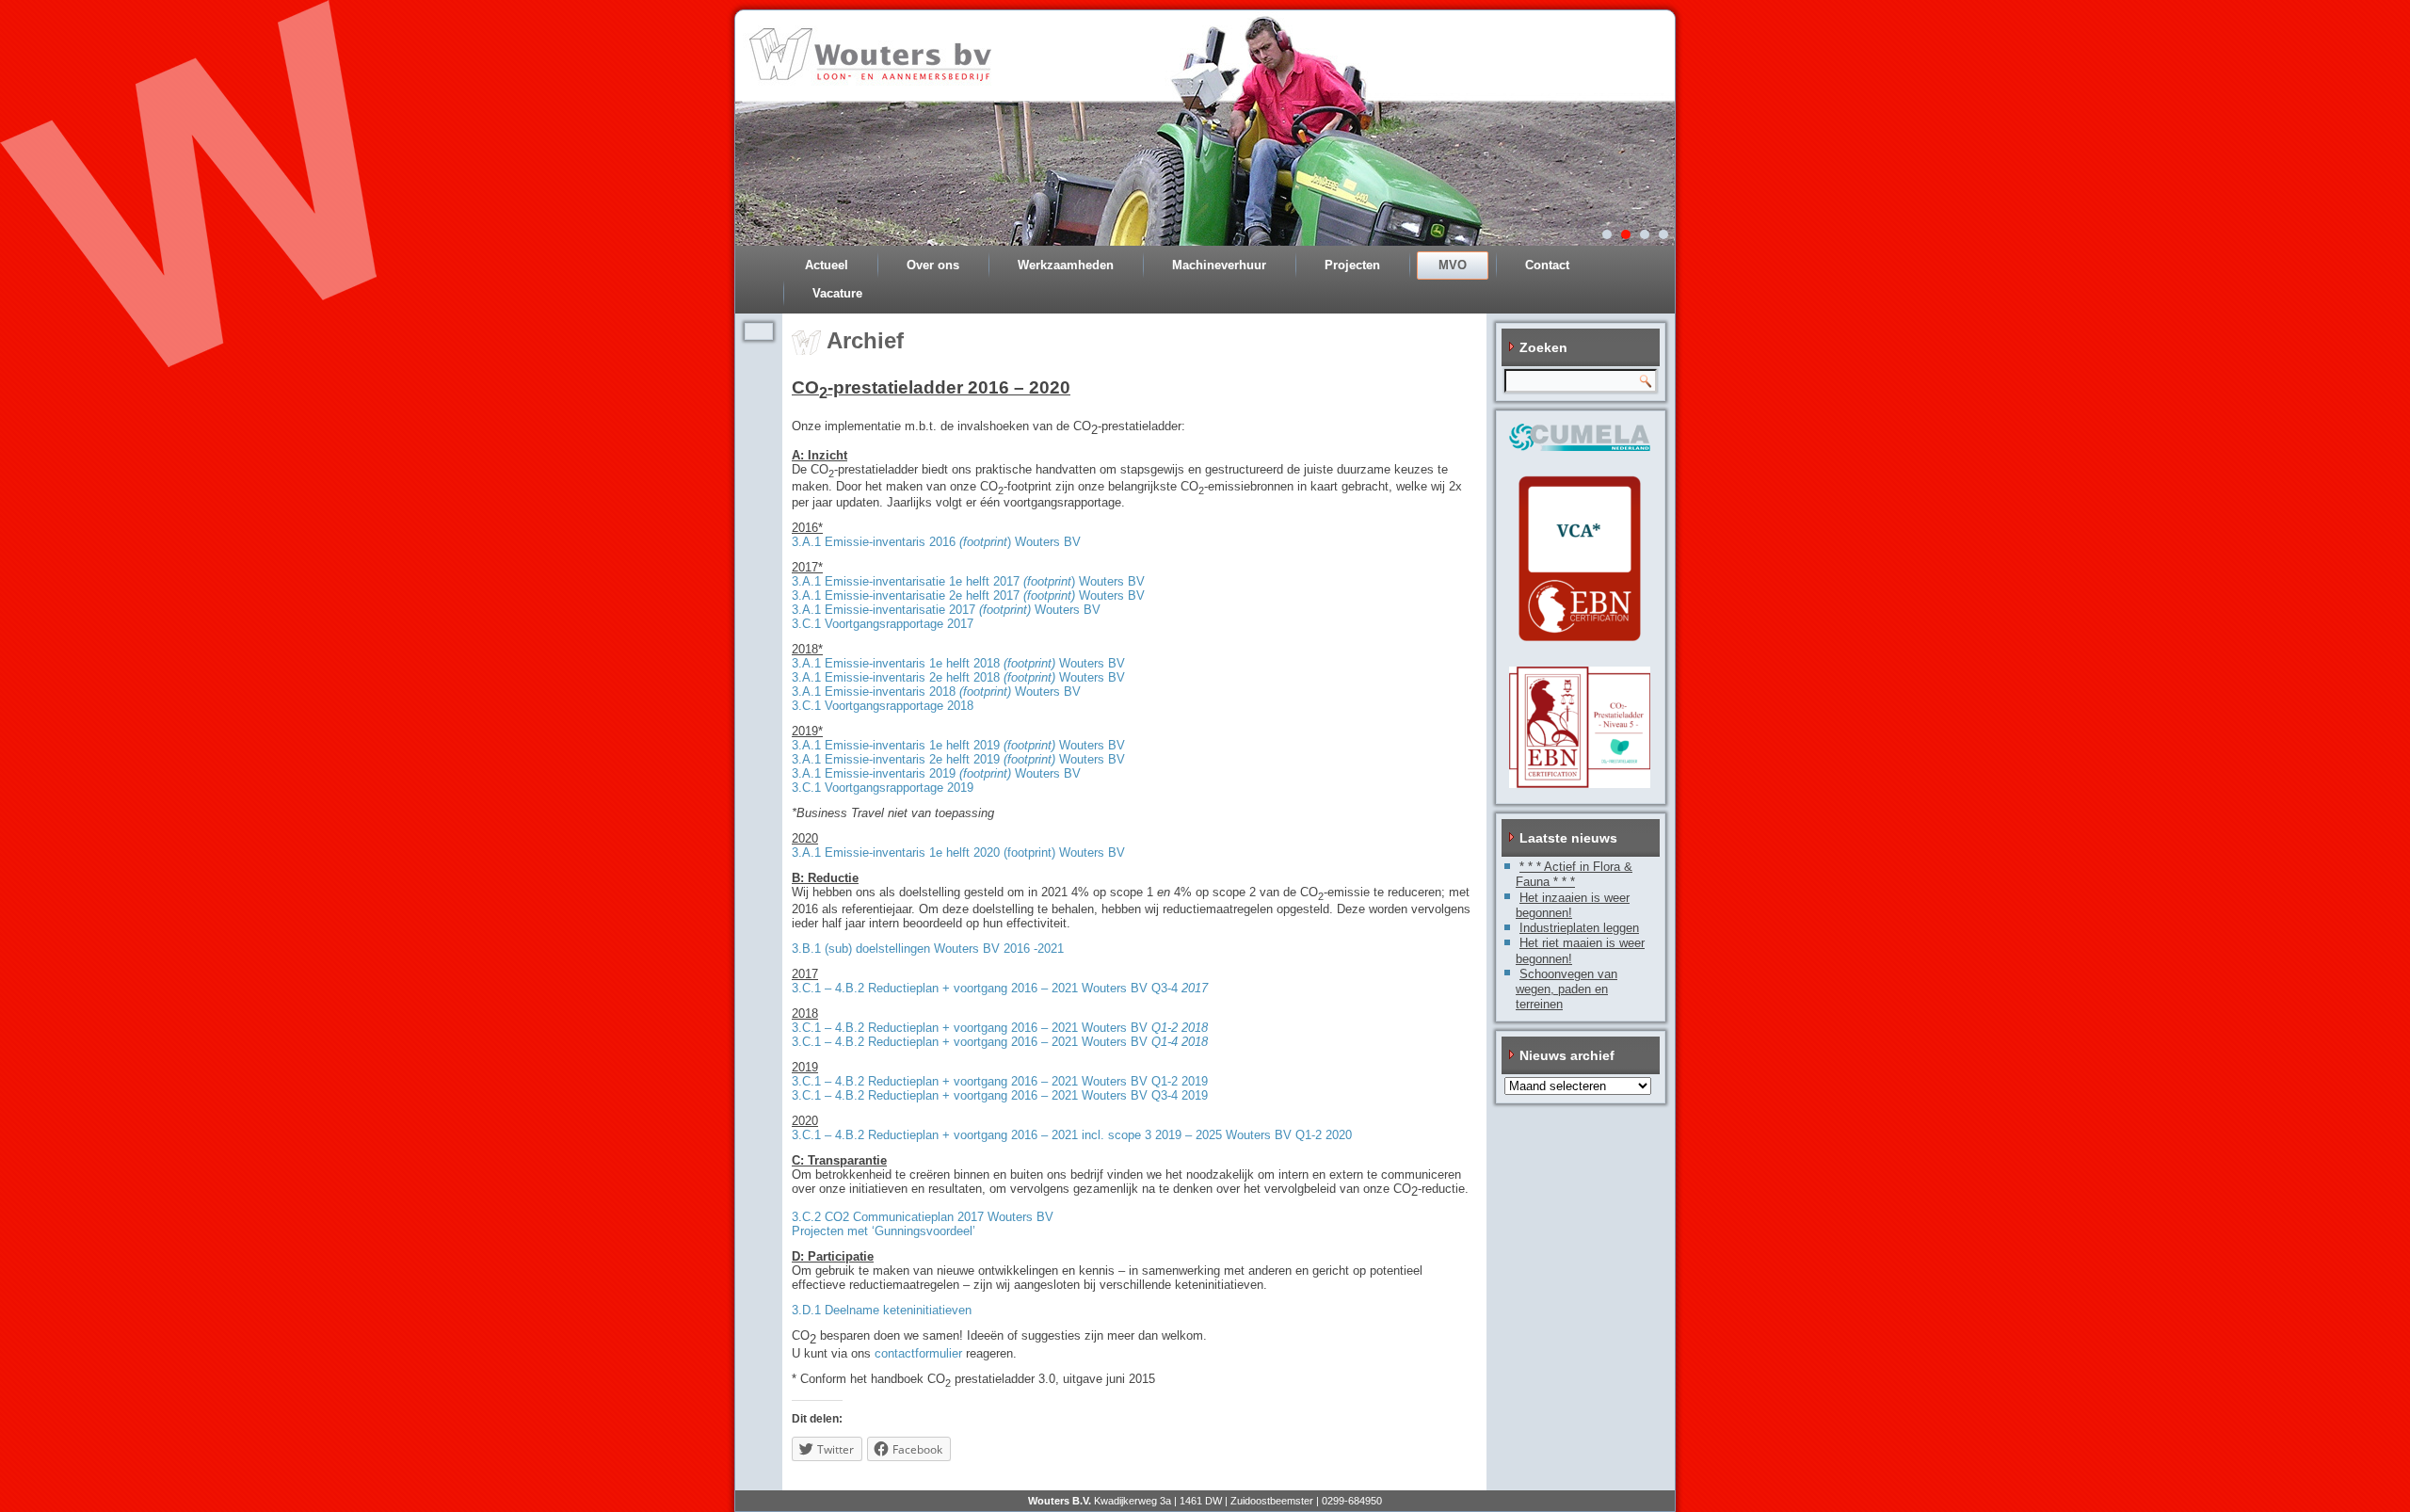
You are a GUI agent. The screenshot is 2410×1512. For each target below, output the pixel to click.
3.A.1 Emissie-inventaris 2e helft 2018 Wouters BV (958, 677)
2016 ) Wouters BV (1003, 542)
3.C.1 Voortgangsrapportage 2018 (883, 706)
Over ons (933, 265)
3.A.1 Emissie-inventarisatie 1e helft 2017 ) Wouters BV (968, 581)
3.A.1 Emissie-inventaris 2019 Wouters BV (936, 773)
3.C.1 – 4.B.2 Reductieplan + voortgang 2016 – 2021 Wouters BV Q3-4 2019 (1000, 1095)
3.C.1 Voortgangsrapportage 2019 (883, 788)
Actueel (827, 265)
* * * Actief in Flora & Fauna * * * (1574, 874)
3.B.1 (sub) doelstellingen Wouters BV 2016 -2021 (928, 949)
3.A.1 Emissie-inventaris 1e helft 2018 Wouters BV (958, 663)
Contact (1547, 265)
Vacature (837, 293)
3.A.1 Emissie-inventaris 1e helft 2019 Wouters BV (958, 745)
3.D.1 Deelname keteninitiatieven (882, 1310)
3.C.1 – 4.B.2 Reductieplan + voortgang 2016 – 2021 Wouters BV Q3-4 (1000, 988)
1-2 (1169, 1081)
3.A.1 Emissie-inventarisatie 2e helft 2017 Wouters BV (968, 595)
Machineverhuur (1219, 265)
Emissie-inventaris (875, 542)
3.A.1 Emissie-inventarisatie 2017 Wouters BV (946, 610)
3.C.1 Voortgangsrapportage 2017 (883, 624)
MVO (1453, 265)
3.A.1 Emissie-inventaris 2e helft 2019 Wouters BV (958, 759)
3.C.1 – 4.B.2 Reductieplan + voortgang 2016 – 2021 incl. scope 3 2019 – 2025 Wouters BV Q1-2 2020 (1072, 1135)
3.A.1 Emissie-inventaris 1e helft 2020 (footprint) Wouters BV (958, 853)
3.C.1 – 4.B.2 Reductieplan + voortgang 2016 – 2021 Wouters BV (1000, 1028)
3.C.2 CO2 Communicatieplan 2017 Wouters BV (923, 1217)
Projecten (1352, 265)
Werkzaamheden (1066, 265)
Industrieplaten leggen (1579, 928)
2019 (1193, 1081)
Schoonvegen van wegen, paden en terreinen (1566, 989)
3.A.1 (806, 542)
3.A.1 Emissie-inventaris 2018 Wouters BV (936, 692)
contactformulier (918, 1353)
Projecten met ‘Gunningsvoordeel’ (884, 1231)
